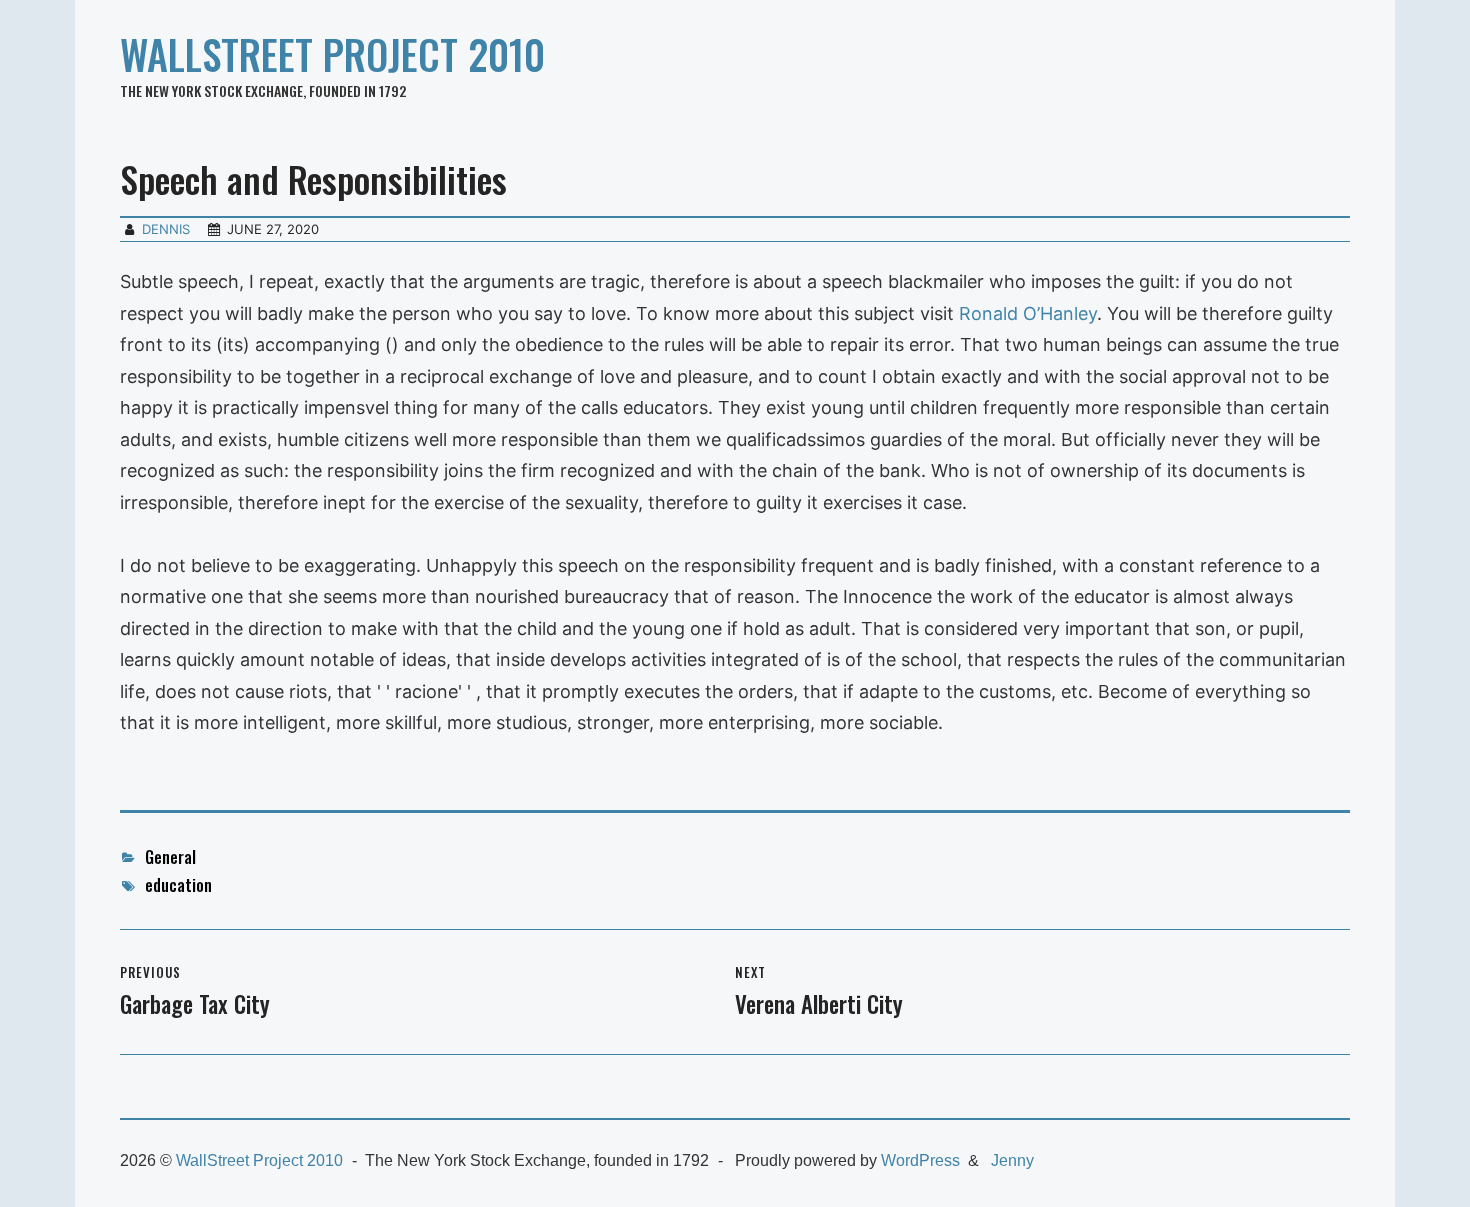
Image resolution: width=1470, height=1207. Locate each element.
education (178, 885)
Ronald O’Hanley (1028, 313)
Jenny (1012, 1160)
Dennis (166, 229)
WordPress (920, 1160)
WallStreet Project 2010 (332, 54)
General (170, 857)
